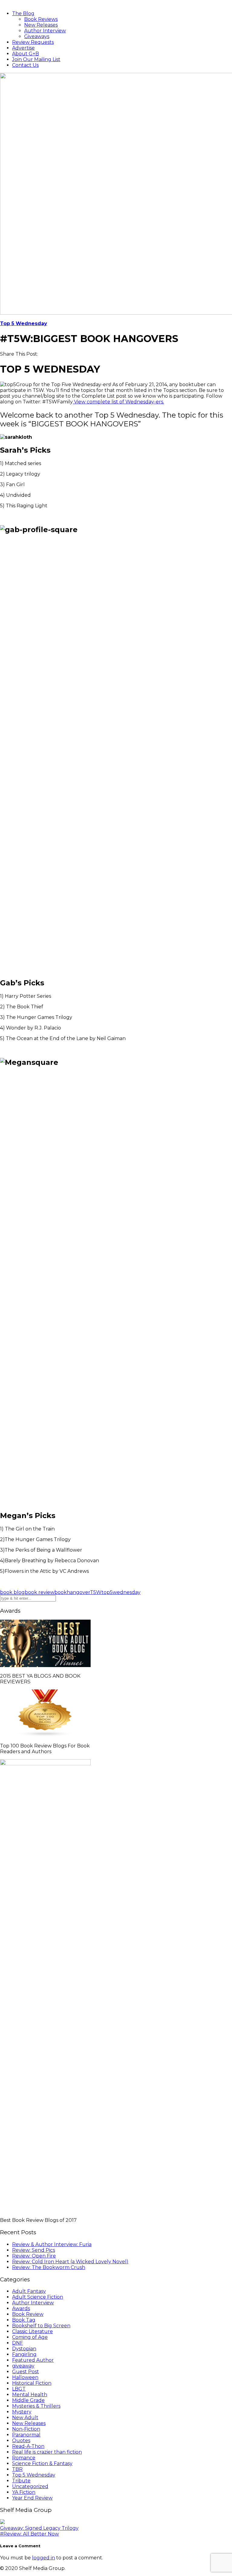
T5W (96, 1592)
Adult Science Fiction (38, 2297)
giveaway (23, 2366)
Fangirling (24, 2354)
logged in (43, 2558)
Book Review (28, 2314)
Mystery (22, 2412)
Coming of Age (30, 2337)
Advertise (23, 48)
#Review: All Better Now (29, 2534)
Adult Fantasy (29, 2291)
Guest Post (26, 2372)
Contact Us (25, 65)
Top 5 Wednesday (24, 323)
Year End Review (32, 2498)
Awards (21, 2308)
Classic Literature (32, 2331)
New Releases (41, 25)
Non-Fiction (26, 2429)
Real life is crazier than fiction (47, 2452)
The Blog (23, 13)
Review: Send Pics (34, 2250)
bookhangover (72, 1592)
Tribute (21, 2481)
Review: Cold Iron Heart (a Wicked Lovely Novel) (70, 2262)
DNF (18, 2343)
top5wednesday (121, 1592)
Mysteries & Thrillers (36, 2406)
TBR (17, 2469)
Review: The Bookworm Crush (49, 2267)
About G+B (26, 54)
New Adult (25, 2418)
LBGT (19, 2389)
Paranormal (26, 2435)
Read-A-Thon (28, 2446)
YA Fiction (24, 2492)
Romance (24, 2458)
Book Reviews (41, 19)
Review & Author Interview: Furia (52, 2244)
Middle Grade (28, 2400)
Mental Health (30, 2395)
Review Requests (33, 42)
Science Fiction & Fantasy (42, 2463)
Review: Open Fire (34, 2256)
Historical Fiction (32, 2383)
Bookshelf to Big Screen (41, 2326)
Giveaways (37, 36)
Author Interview (45, 31)
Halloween (25, 2377)
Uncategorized (30, 2486)
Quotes (21, 2440)
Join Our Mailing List (36, 59)
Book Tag (24, 2320)
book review (40, 1592)
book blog (12, 1592)
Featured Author (33, 2360)
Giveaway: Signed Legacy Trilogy (39, 2528)
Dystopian (24, 2349)
